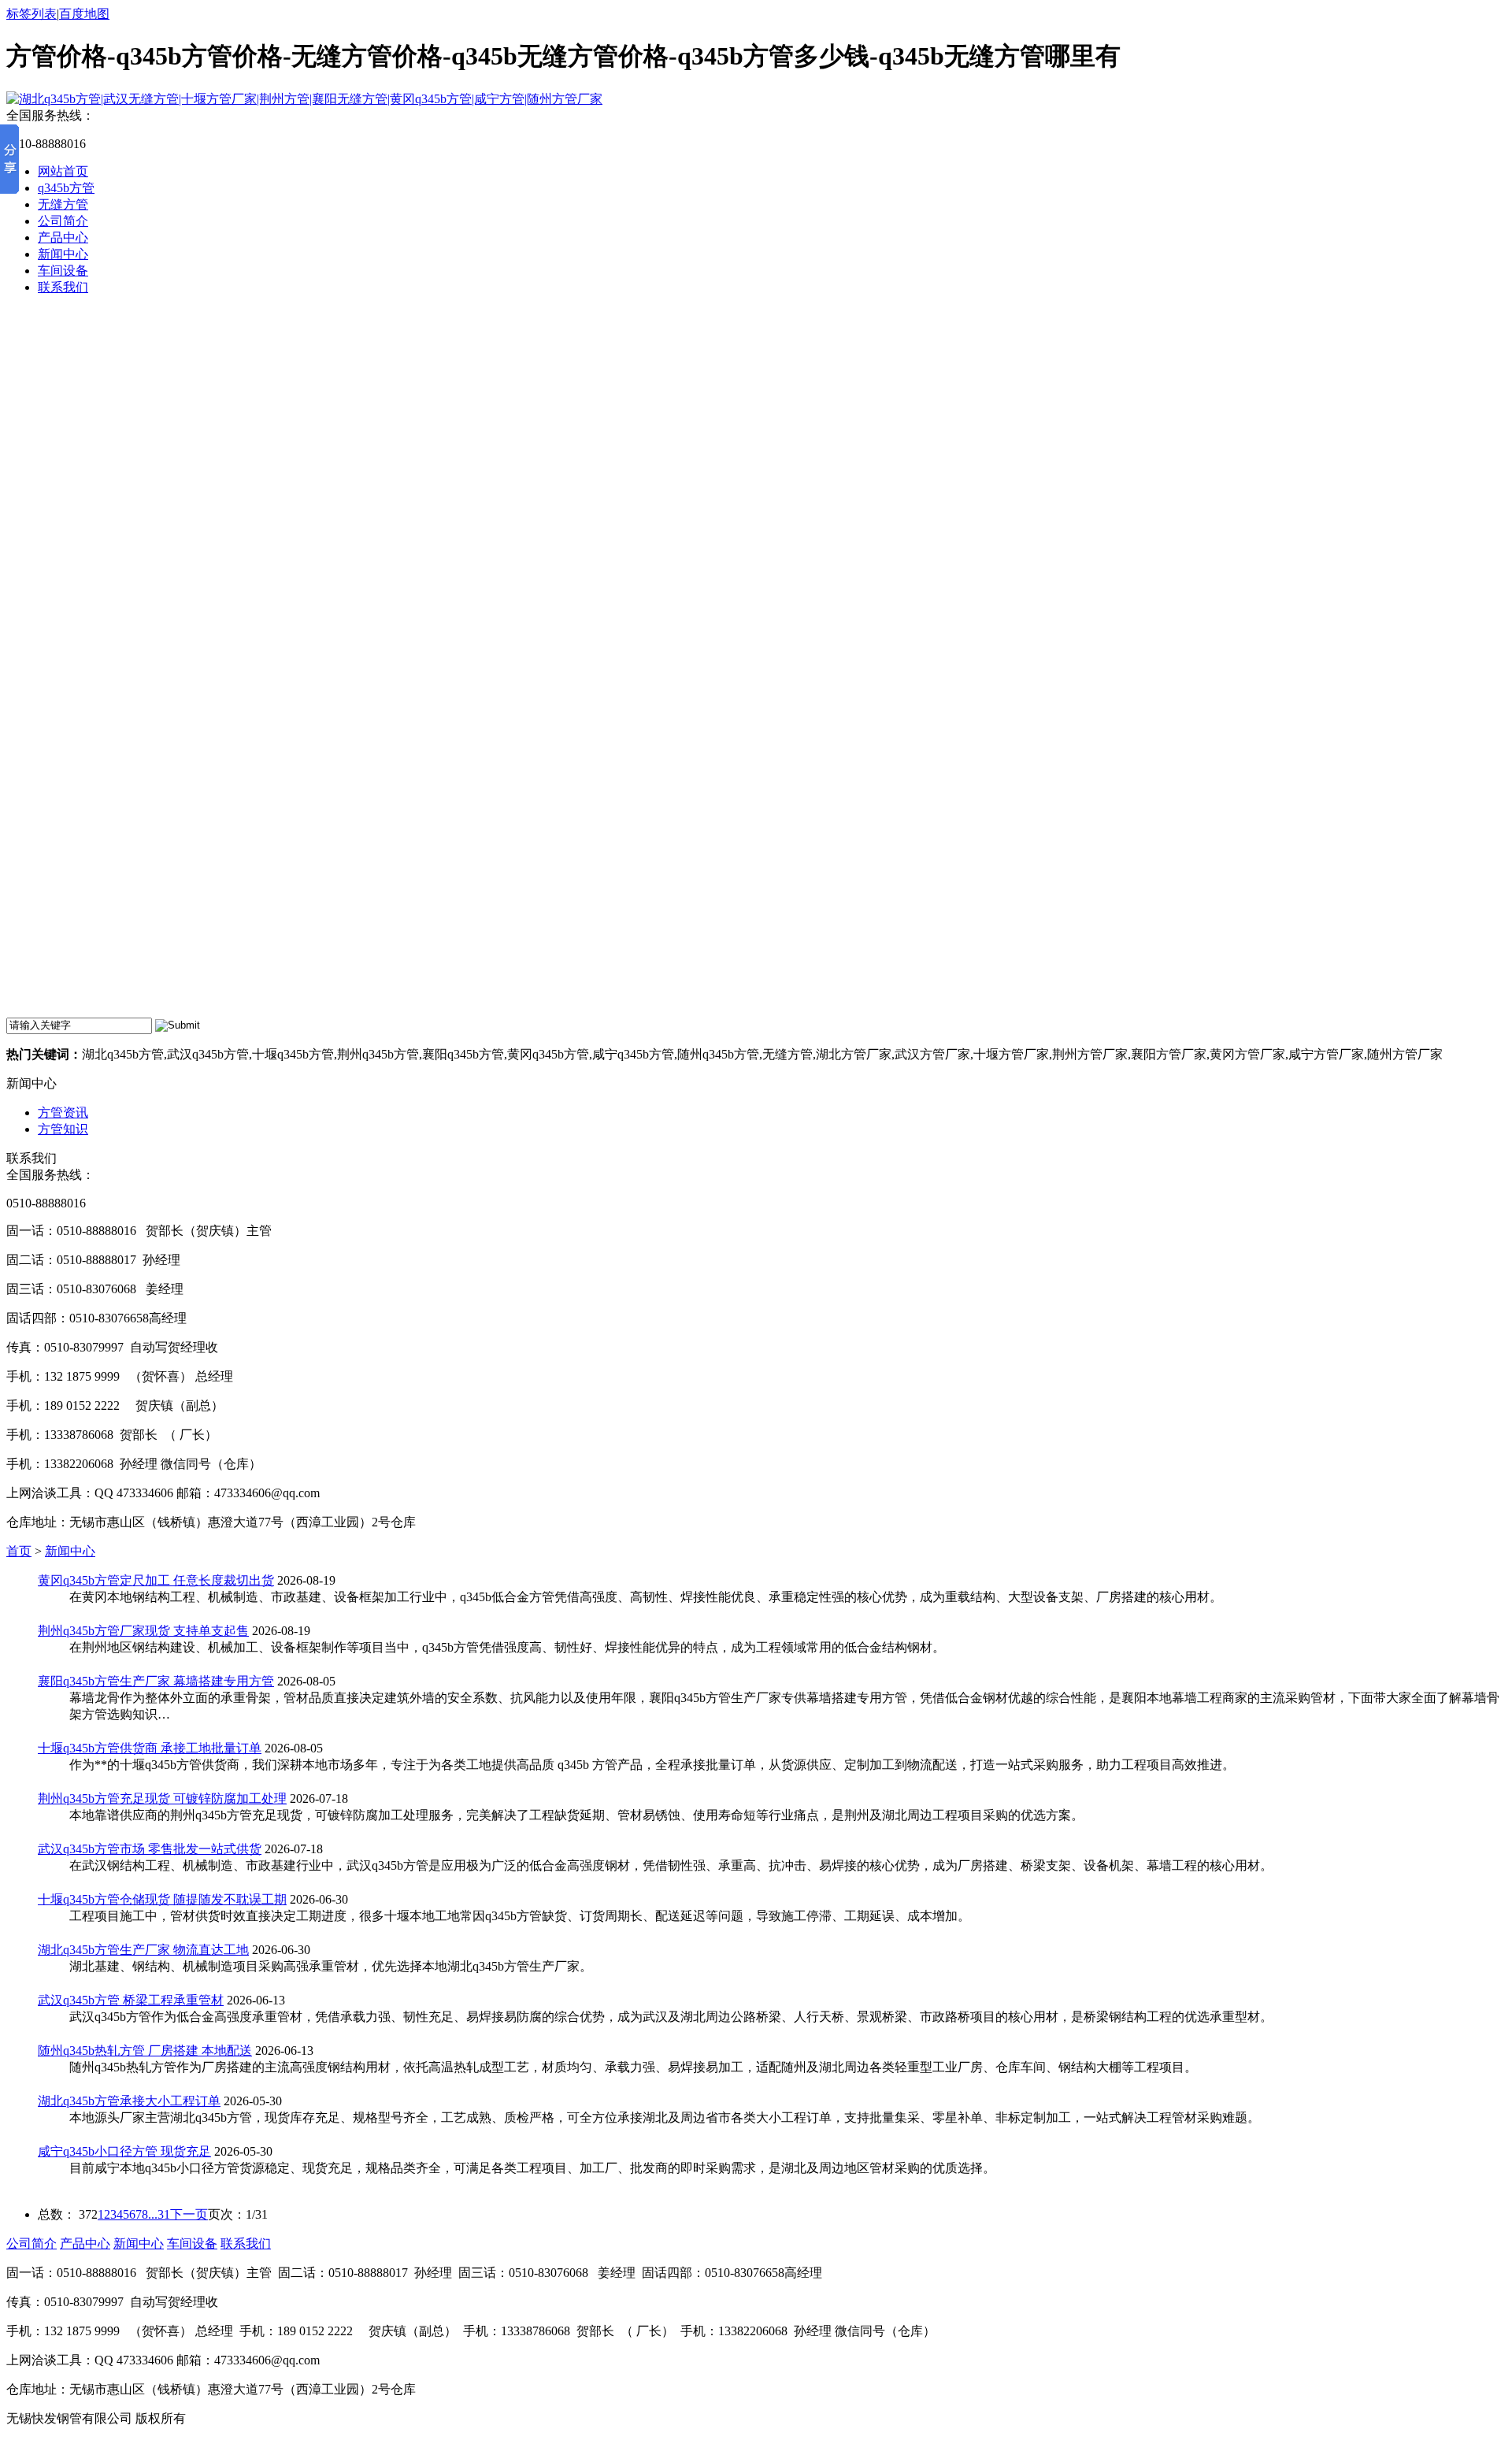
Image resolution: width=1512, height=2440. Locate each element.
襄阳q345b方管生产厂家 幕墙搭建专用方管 (156, 1681)
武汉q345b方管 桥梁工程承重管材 (131, 2000)
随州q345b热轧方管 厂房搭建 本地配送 (145, 2051)
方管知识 (63, 1129)
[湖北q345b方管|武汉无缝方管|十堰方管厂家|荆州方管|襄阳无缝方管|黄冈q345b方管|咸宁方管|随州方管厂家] (304, 99)
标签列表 (31, 14)
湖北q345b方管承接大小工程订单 (129, 2101)
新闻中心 (63, 254)
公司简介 (63, 221)
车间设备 (63, 271)
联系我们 (63, 287)
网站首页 (63, 171)
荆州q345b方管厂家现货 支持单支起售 (143, 1631)
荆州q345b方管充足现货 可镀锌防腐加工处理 (162, 1798)
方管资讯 (63, 1112)
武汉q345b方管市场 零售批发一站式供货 (150, 1849)
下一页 (189, 2214)
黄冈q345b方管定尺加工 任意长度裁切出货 (156, 1580)
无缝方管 (63, 204)
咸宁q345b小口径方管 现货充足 (124, 2151)
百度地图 (84, 14)
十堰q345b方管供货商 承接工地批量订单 (150, 1748)
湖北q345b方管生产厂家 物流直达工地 (143, 1950)
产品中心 (63, 237)
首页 (19, 1551)
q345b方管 (66, 188)
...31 (159, 2214)
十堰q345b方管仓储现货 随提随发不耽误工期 (162, 1899)
